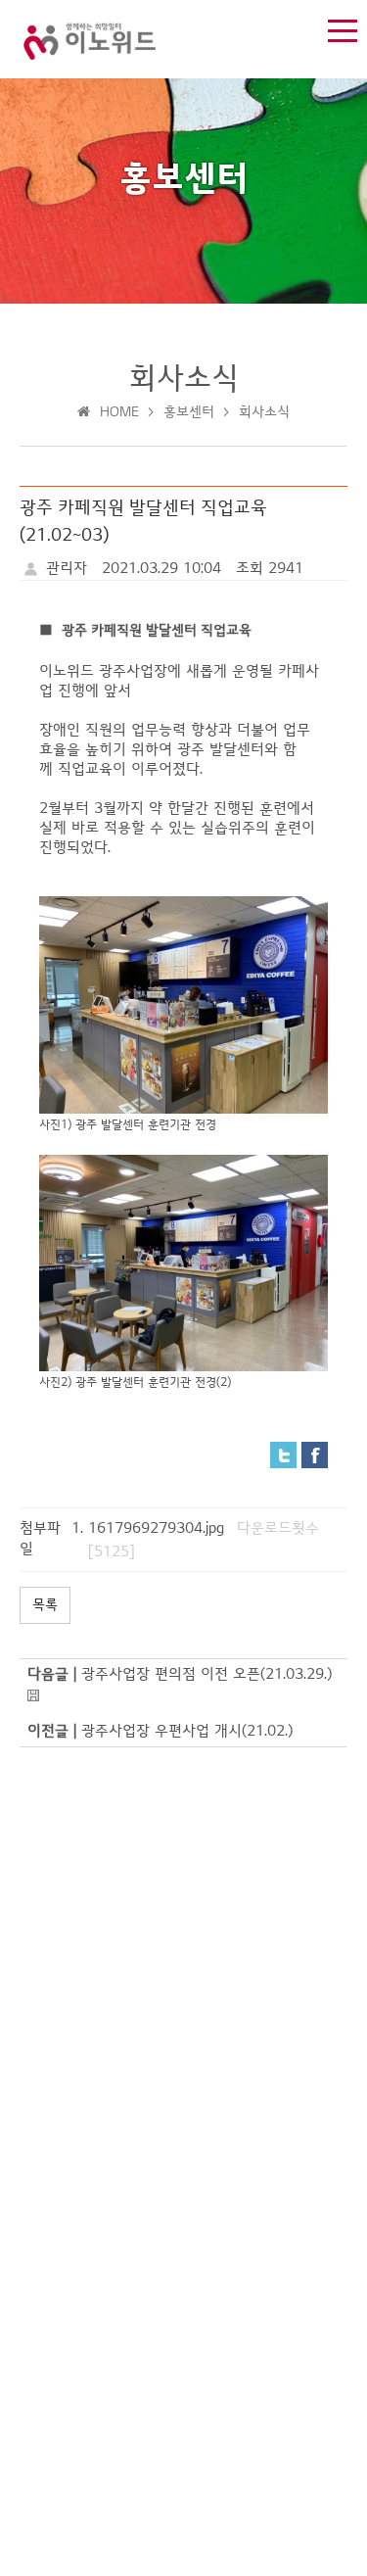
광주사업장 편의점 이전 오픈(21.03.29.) (206, 1674)
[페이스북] (315, 1454)
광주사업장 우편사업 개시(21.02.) (187, 1731)
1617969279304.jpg (156, 1528)
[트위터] (283, 1454)
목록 (45, 1605)
